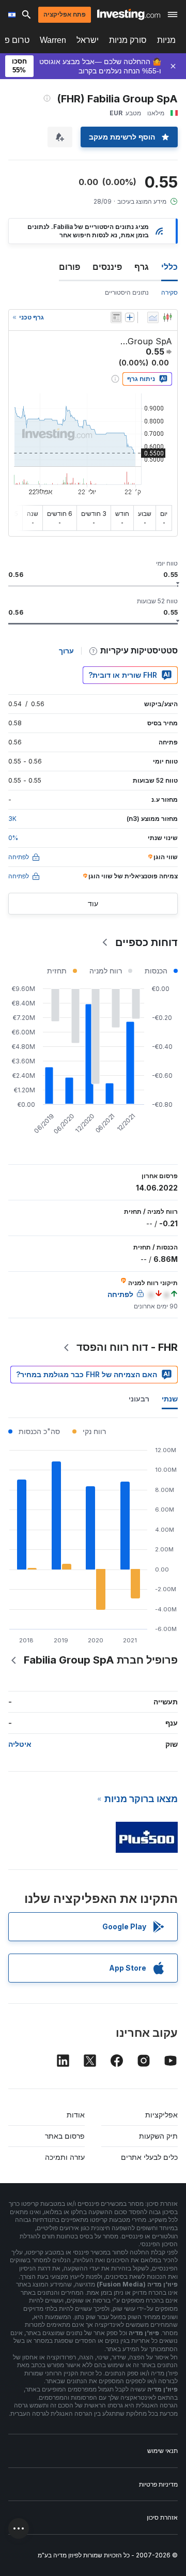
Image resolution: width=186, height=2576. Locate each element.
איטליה (20, 1744)
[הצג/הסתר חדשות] (116, 317)
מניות (166, 40)
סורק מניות (128, 40)
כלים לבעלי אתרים (149, 2157)
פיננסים (107, 267)
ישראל (88, 40)
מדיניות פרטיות (158, 2484)
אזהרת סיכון (162, 2517)
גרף (142, 267)
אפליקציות (161, 2115)
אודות (76, 2115)
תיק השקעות (158, 2136)
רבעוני (139, 1399)
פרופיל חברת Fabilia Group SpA (101, 1660)
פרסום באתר (65, 2136)
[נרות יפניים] (167, 317)
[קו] (153, 317)
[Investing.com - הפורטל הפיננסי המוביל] (129, 14)
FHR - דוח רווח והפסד (127, 1347)
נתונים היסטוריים (127, 292)
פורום (69, 267)
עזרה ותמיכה (65, 2157)
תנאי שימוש (162, 2451)
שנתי (170, 1399)
